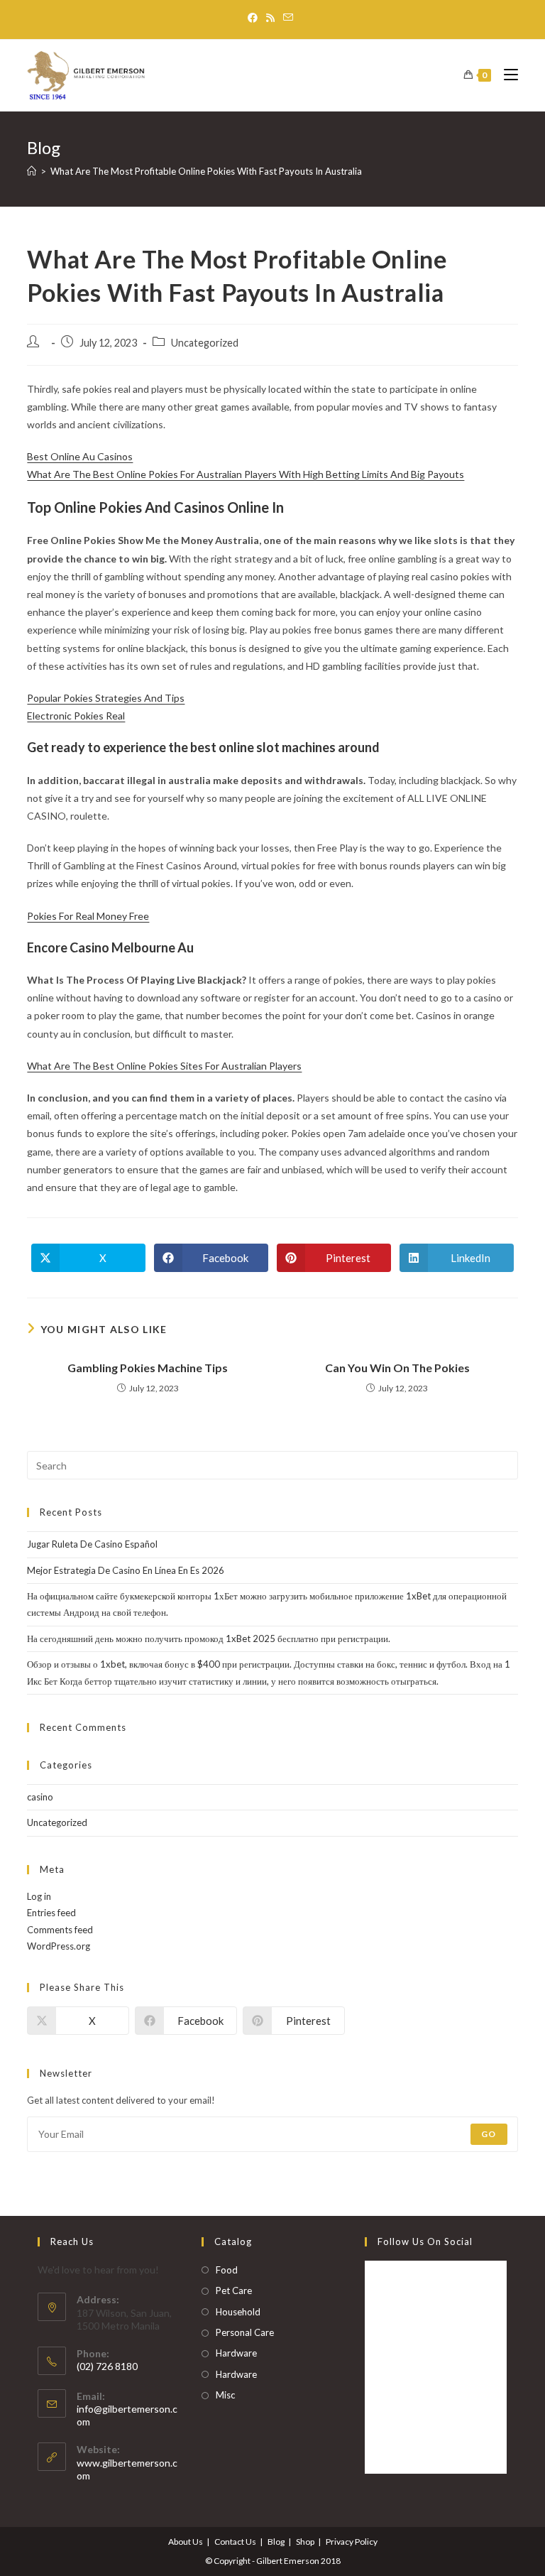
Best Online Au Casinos (80, 456)
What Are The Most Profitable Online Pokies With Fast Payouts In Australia (206, 171)
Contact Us (235, 2542)
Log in (39, 1896)
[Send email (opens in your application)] (288, 18)
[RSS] (270, 18)
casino (40, 1797)
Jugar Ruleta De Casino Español (92, 1544)
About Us (186, 2542)
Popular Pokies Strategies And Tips (106, 698)
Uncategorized (57, 1822)
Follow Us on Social (425, 2241)
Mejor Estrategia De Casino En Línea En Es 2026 (126, 1570)
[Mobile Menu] (506, 75)
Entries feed (51, 1913)
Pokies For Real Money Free (88, 916)
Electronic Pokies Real (76, 716)
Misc (225, 2395)
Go (489, 2134)
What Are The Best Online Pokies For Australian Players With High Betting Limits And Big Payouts (246, 474)
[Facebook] (255, 18)
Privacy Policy (352, 2542)
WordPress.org (59, 1946)
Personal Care (245, 2332)
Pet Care (234, 2290)
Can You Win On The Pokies (397, 1368)
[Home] (32, 171)
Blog (276, 2542)
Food (227, 2270)
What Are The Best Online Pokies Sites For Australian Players (164, 1066)
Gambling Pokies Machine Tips (148, 1368)
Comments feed (60, 1930)
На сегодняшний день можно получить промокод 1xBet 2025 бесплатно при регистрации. (209, 1638)
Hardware (236, 2353)
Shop (305, 2542)
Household (238, 2312)
